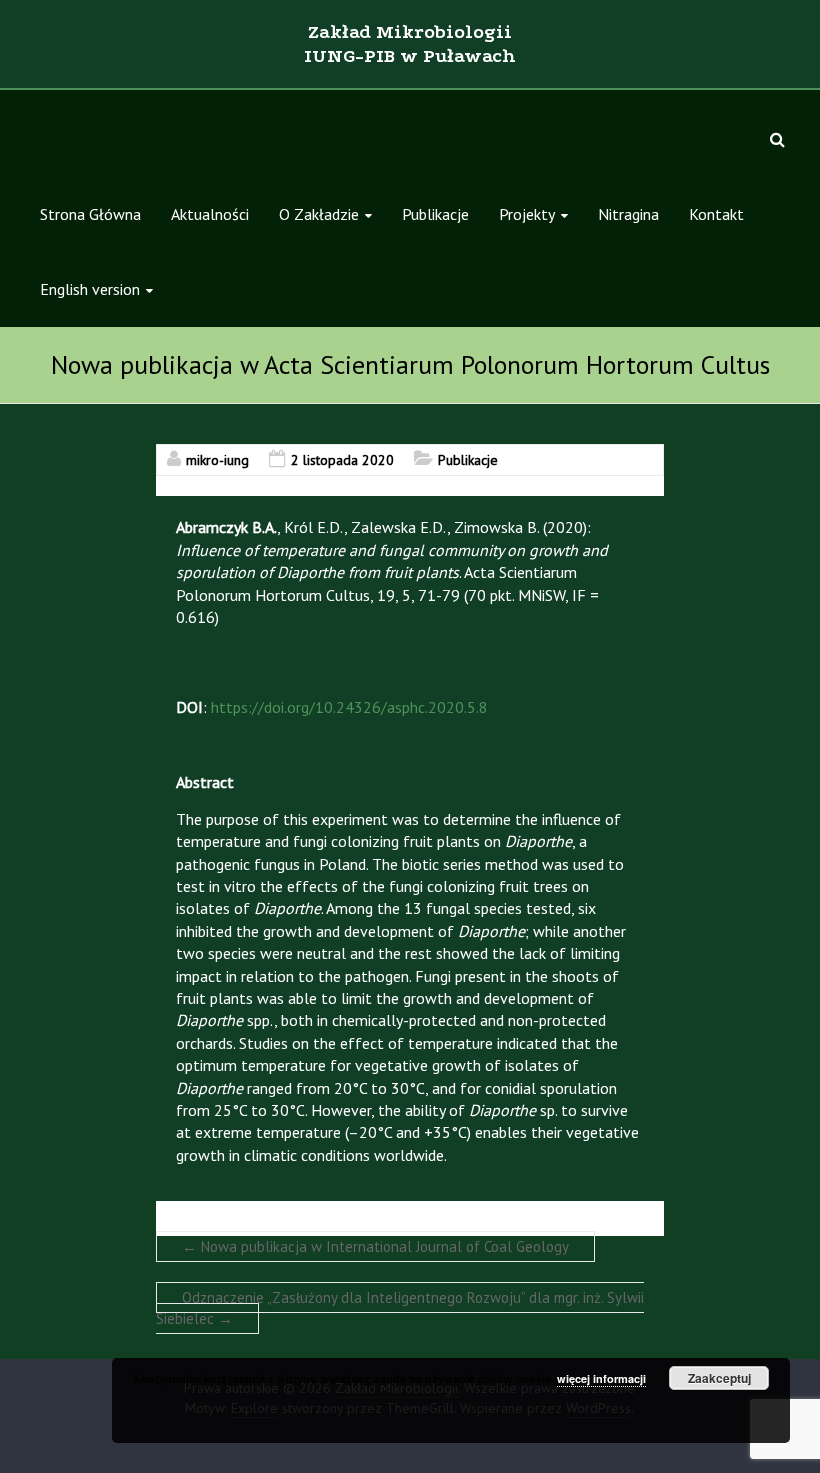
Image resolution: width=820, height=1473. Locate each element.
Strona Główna (90, 214)
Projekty (527, 214)
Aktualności (210, 214)
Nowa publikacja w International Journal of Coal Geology (375, 1246)
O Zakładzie (319, 214)
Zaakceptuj (719, 1378)
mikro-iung (217, 460)
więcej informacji (601, 1378)
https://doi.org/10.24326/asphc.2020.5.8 (349, 707)
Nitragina (628, 214)
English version (90, 289)
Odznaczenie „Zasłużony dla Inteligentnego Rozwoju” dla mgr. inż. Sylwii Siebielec (400, 1308)
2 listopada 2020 (342, 460)
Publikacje (435, 214)
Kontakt (716, 214)
